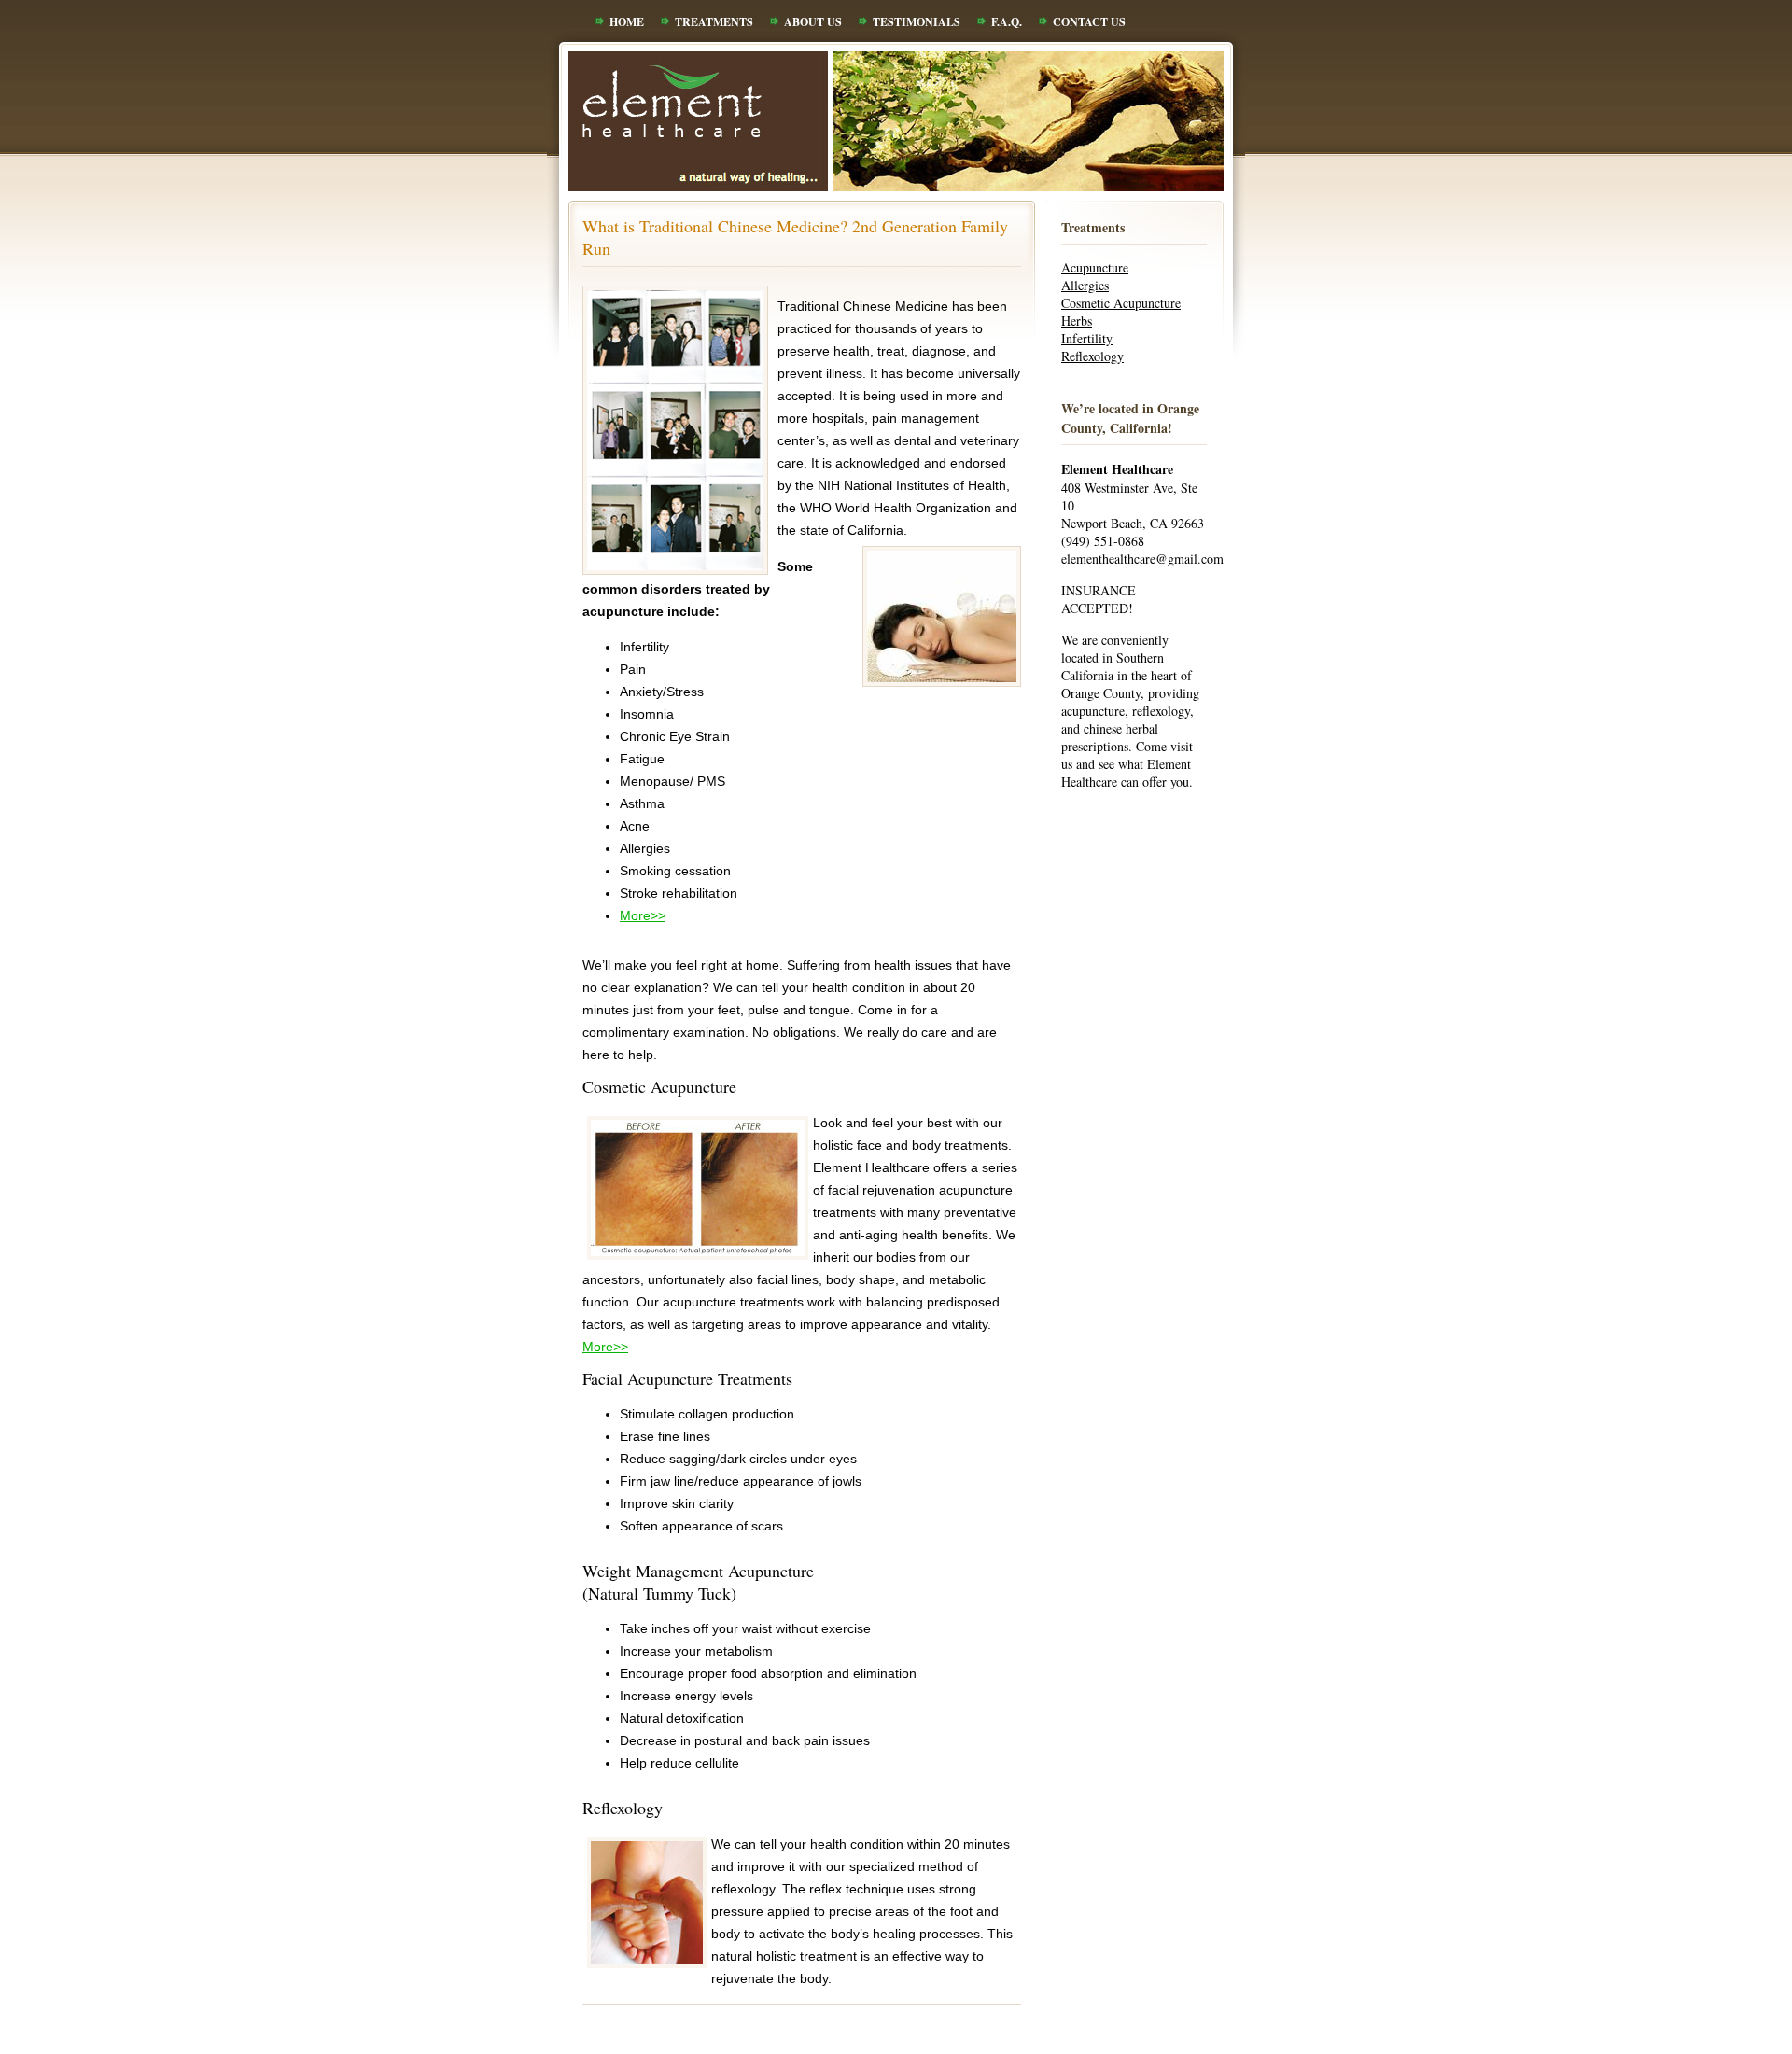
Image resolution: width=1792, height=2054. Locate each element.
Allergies (1085, 285)
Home (627, 22)
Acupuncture (1095, 267)
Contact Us (1089, 22)
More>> (643, 915)
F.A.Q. (1007, 22)
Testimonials (917, 22)
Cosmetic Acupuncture (1121, 303)
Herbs (1077, 321)
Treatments (714, 22)
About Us (813, 22)
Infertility (1087, 338)
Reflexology (1092, 356)
